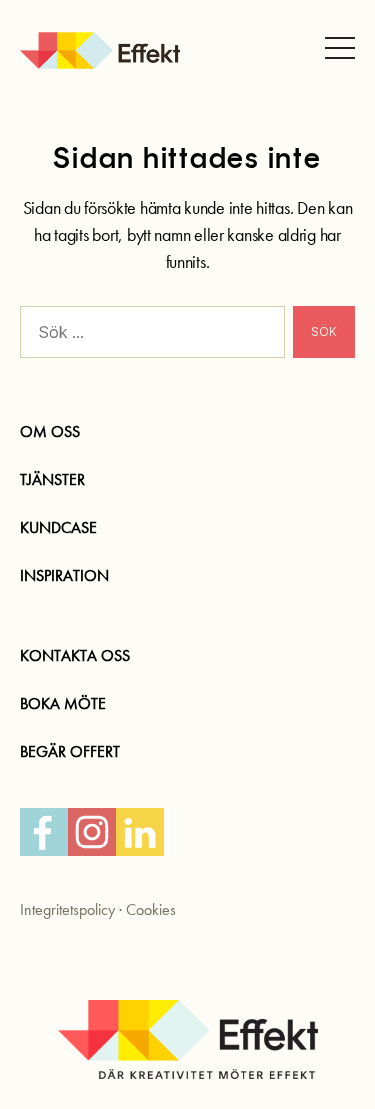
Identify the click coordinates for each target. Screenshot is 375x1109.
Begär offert (70, 751)
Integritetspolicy (67, 909)
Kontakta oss (75, 655)
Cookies (151, 909)
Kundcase (58, 527)
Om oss (50, 431)
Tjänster (52, 479)
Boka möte (63, 703)
